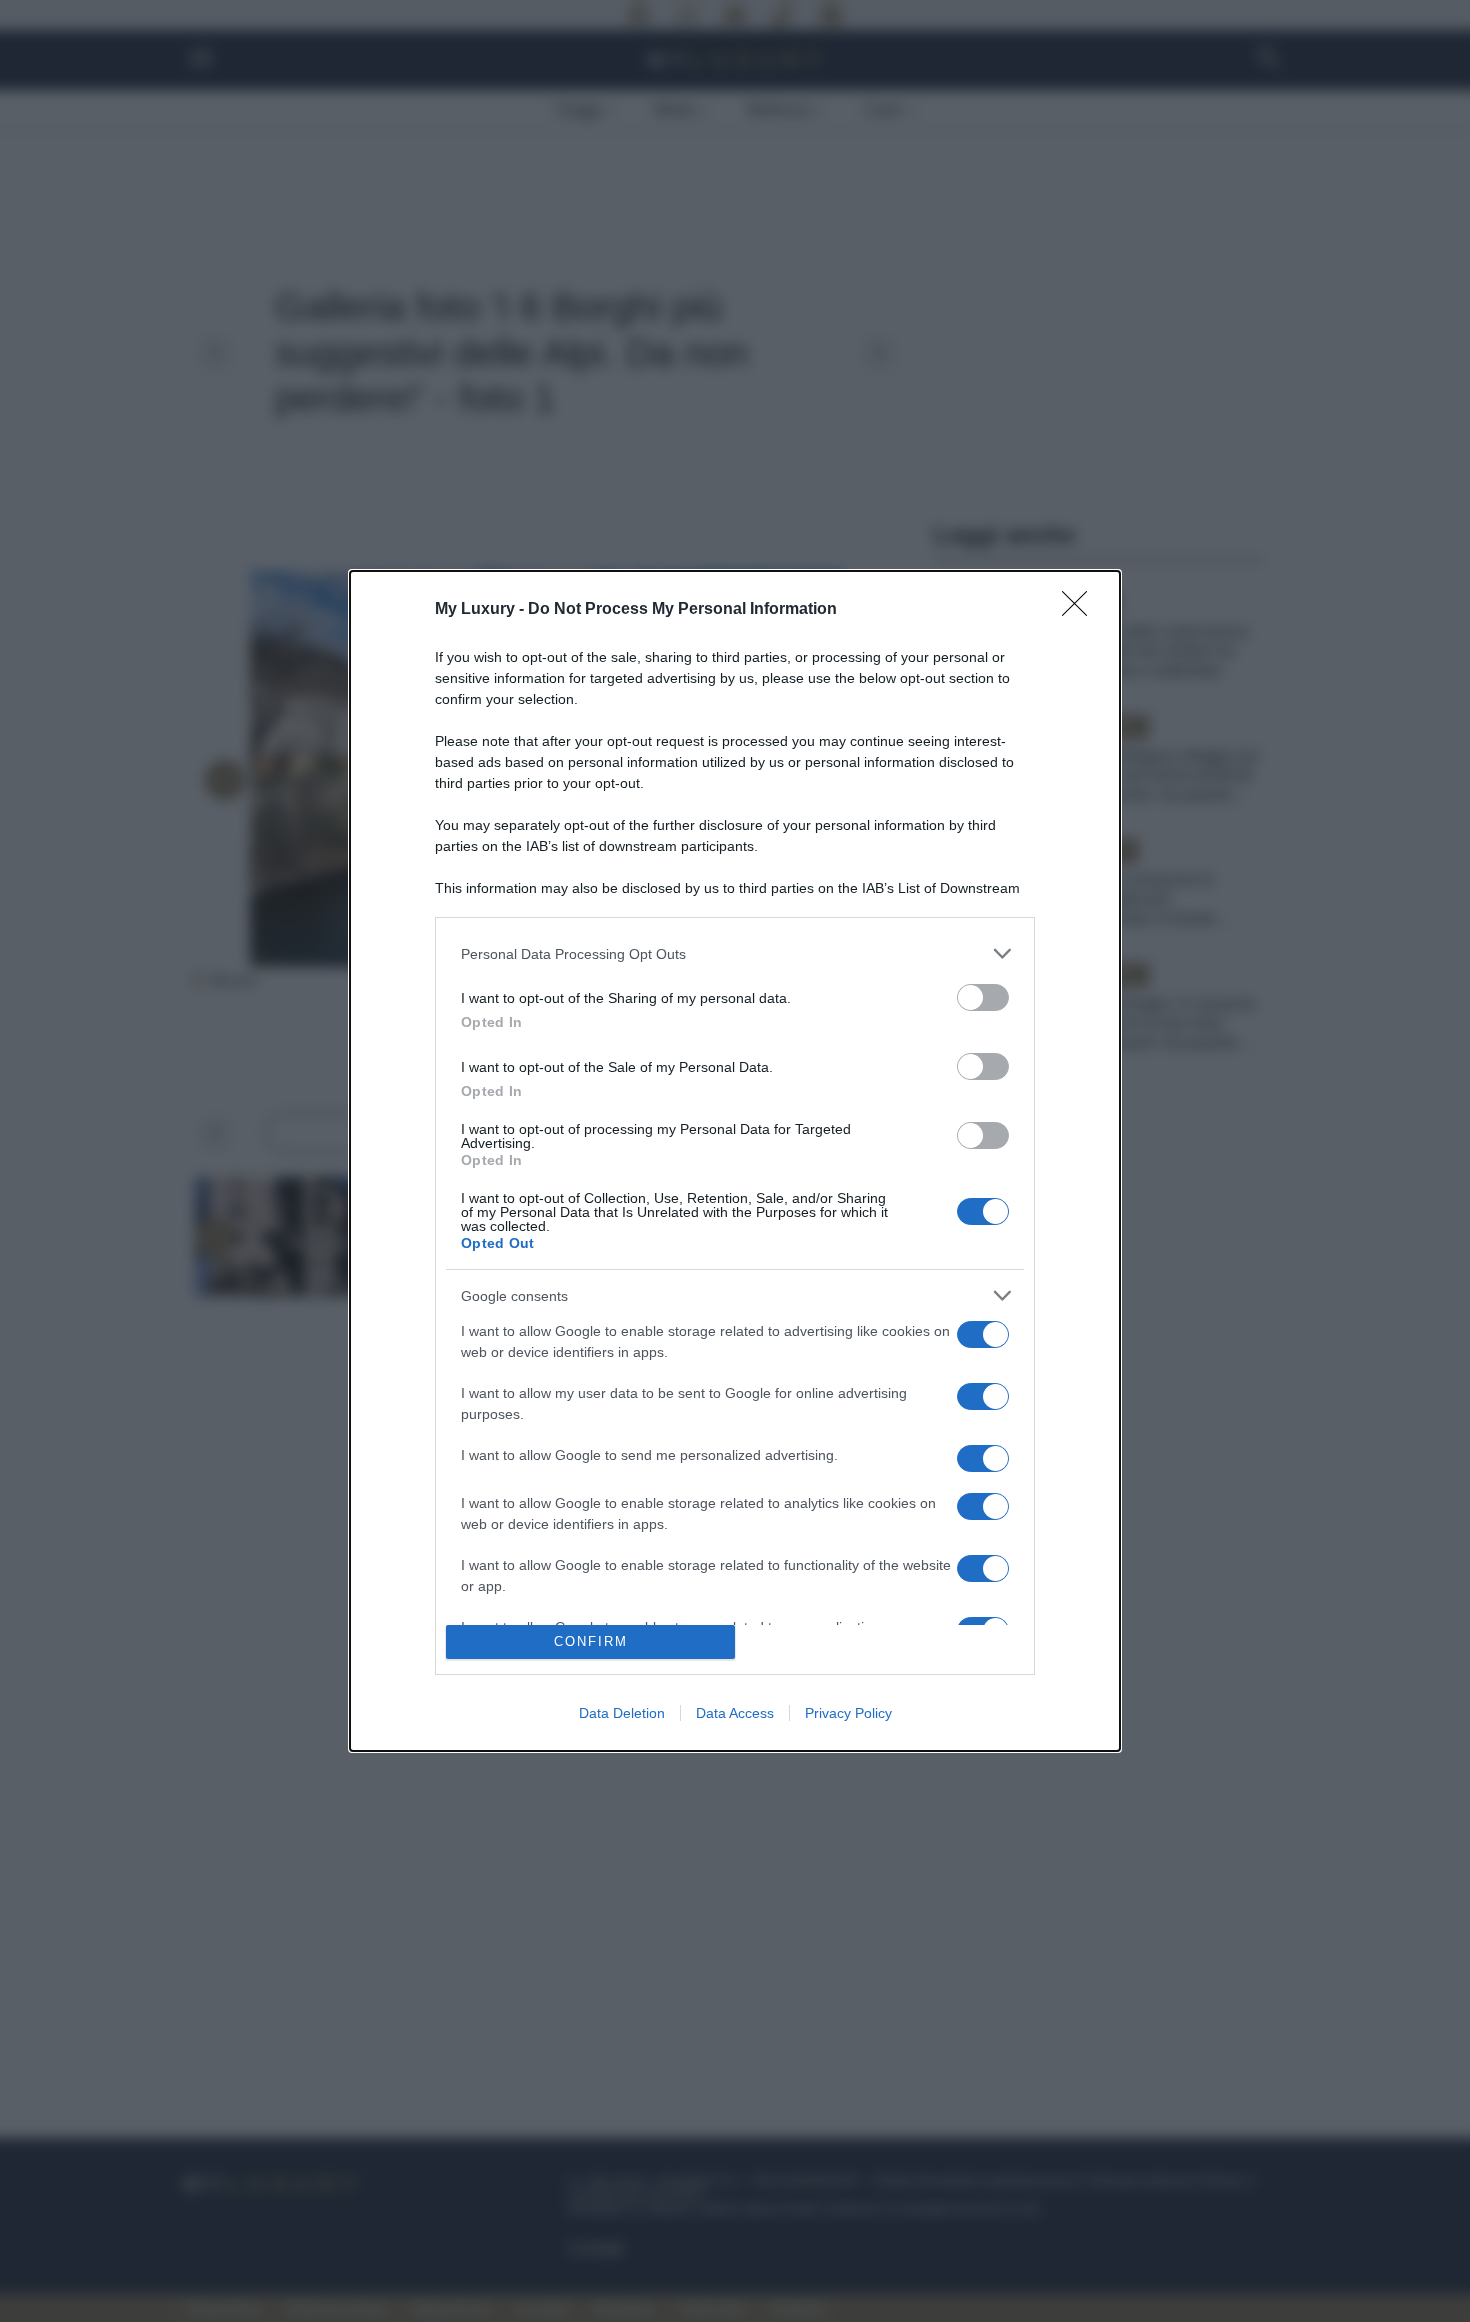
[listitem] (735, 953)
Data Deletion (622, 1713)
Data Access (735, 1713)
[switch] (983, 997)
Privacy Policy (848, 1713)
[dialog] (735, 1161)
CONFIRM (591, 1641)
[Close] (1081, 610)
